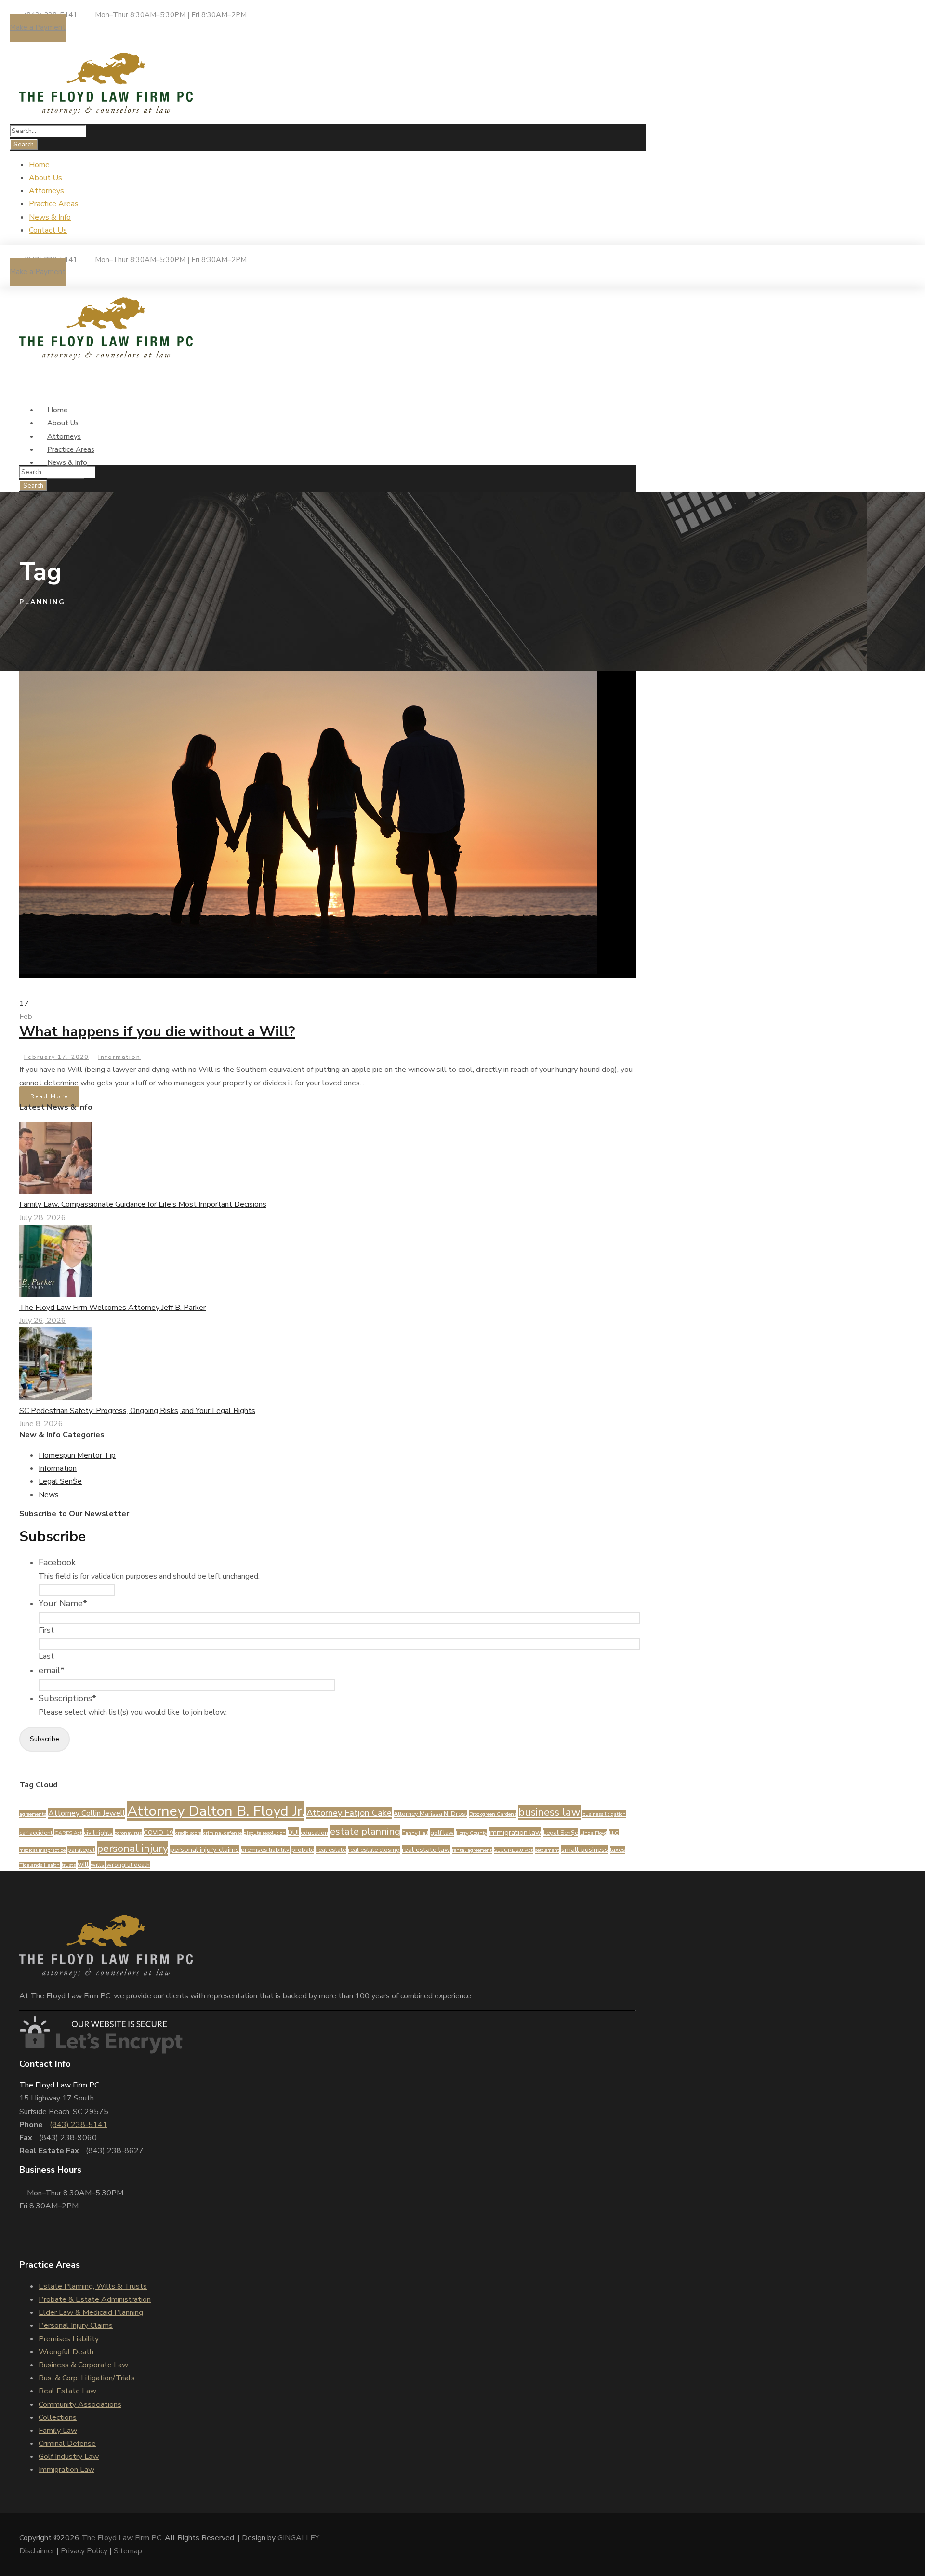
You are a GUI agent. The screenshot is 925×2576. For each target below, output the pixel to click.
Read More (49, 1096)
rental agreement (472, 1850)
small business (585, 1849)
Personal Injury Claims (76, 2325)
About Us (46, 178)
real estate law (426, 1849)
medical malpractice (42, 1850)
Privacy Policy (84, 2551)
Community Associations (80, 2404)
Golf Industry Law (69, 2457)
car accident (36, 1833)
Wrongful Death (66, 2352)
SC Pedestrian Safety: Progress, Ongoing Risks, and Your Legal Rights (137, 1411)
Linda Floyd (594, 1833)
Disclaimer (37, 2551)
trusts (69, 1865)
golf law (442, 1833)
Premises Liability (69, 2339)
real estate (331, 1850)
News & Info (50, 217)
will (83, 1864)
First (46, 1630)
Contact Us (48, 230)
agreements (33, 1814)
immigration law (515, 1832)
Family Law (58, 2431)
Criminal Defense (67, 2444)
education (314, 1833)
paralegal (81, 1850)
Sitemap (128, 2551)
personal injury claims (205, 1849)
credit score (188, 1833)
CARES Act (68, 1833)
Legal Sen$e (60, 1481)
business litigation (604, 1814)
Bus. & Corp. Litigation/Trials (87, 2378)
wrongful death (128, 1865)
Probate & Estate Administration (95, 2299)
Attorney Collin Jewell (87, 1813)
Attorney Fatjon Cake (349, 1813)
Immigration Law (66, 2470)
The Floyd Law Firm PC (121, 2538)
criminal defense (223, 1833)
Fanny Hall (415, 1833)
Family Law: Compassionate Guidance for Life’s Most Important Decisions (143, 1204)
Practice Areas (54, 204)
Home (39, 165)
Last (46, 1656)
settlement (547, 1850)
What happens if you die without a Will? (157, 1032)
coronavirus (128, 1833)
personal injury (132, 1849)
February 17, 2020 (56, 1057)
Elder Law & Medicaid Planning (91, 2312)
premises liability (265, 1850)
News (49, 1495)
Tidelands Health (40, 1865)
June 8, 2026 (41, 1424)
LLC (614, 1833)
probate (303, 1850)
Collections (58, 2417)
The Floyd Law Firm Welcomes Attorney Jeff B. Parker (112, 1308)
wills (98, 1865)
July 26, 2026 (43, 1321)
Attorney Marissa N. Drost (430, 1814)
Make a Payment (38, 27)
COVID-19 (159, 1833)
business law (549, 1812)
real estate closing (374, 1850)
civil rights (98, 1833)
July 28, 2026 (43, 1218)
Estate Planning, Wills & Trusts (93, 2286)
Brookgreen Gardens (493, 1814)
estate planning (365, 1831)
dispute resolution (265, 1833)
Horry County (471, 1833)
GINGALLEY (298, 2538)
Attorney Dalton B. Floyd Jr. (216, 1811)
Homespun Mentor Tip (77, 1455)
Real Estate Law (67, 2391)
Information (119, 1057)
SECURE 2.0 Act (513, 1850)
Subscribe (45, 1739)
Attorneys (46, 191)
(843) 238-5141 (79, 2125)
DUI (293, 1832)
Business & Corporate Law (83, 2365)
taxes (618, 1850)
